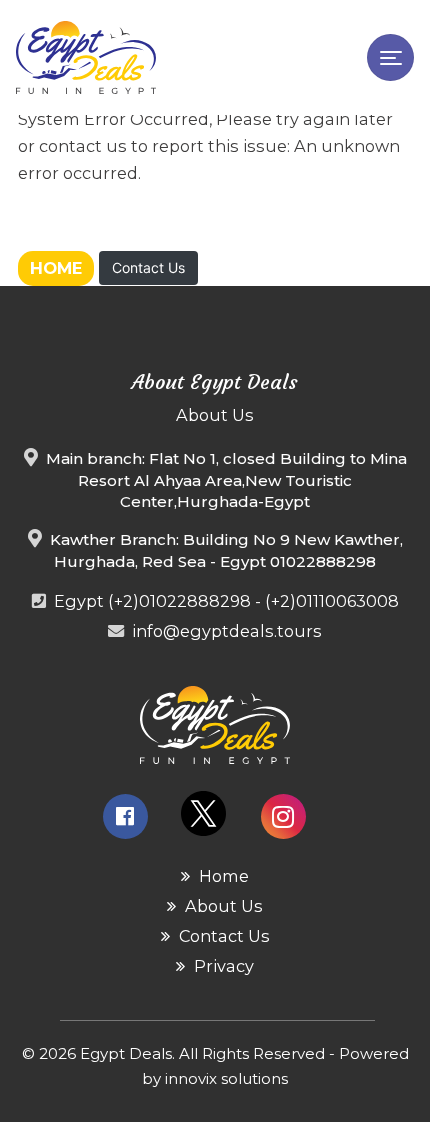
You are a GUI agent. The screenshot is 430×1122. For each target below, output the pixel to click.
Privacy (222, 966)
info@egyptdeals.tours (227, 631)
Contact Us (148, 267)
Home (56, 268)
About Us (222, 906)
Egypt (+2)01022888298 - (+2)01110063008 (226, 601)
